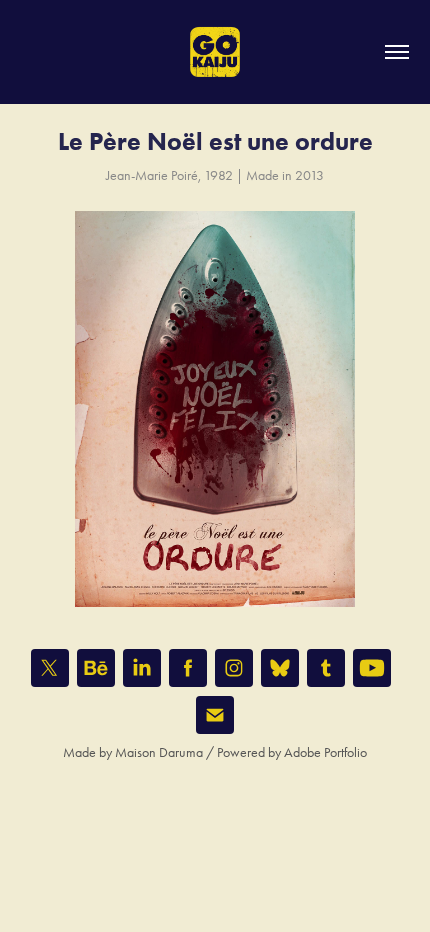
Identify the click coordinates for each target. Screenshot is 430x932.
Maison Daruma (159, 752)
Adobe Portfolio (325, 752)
